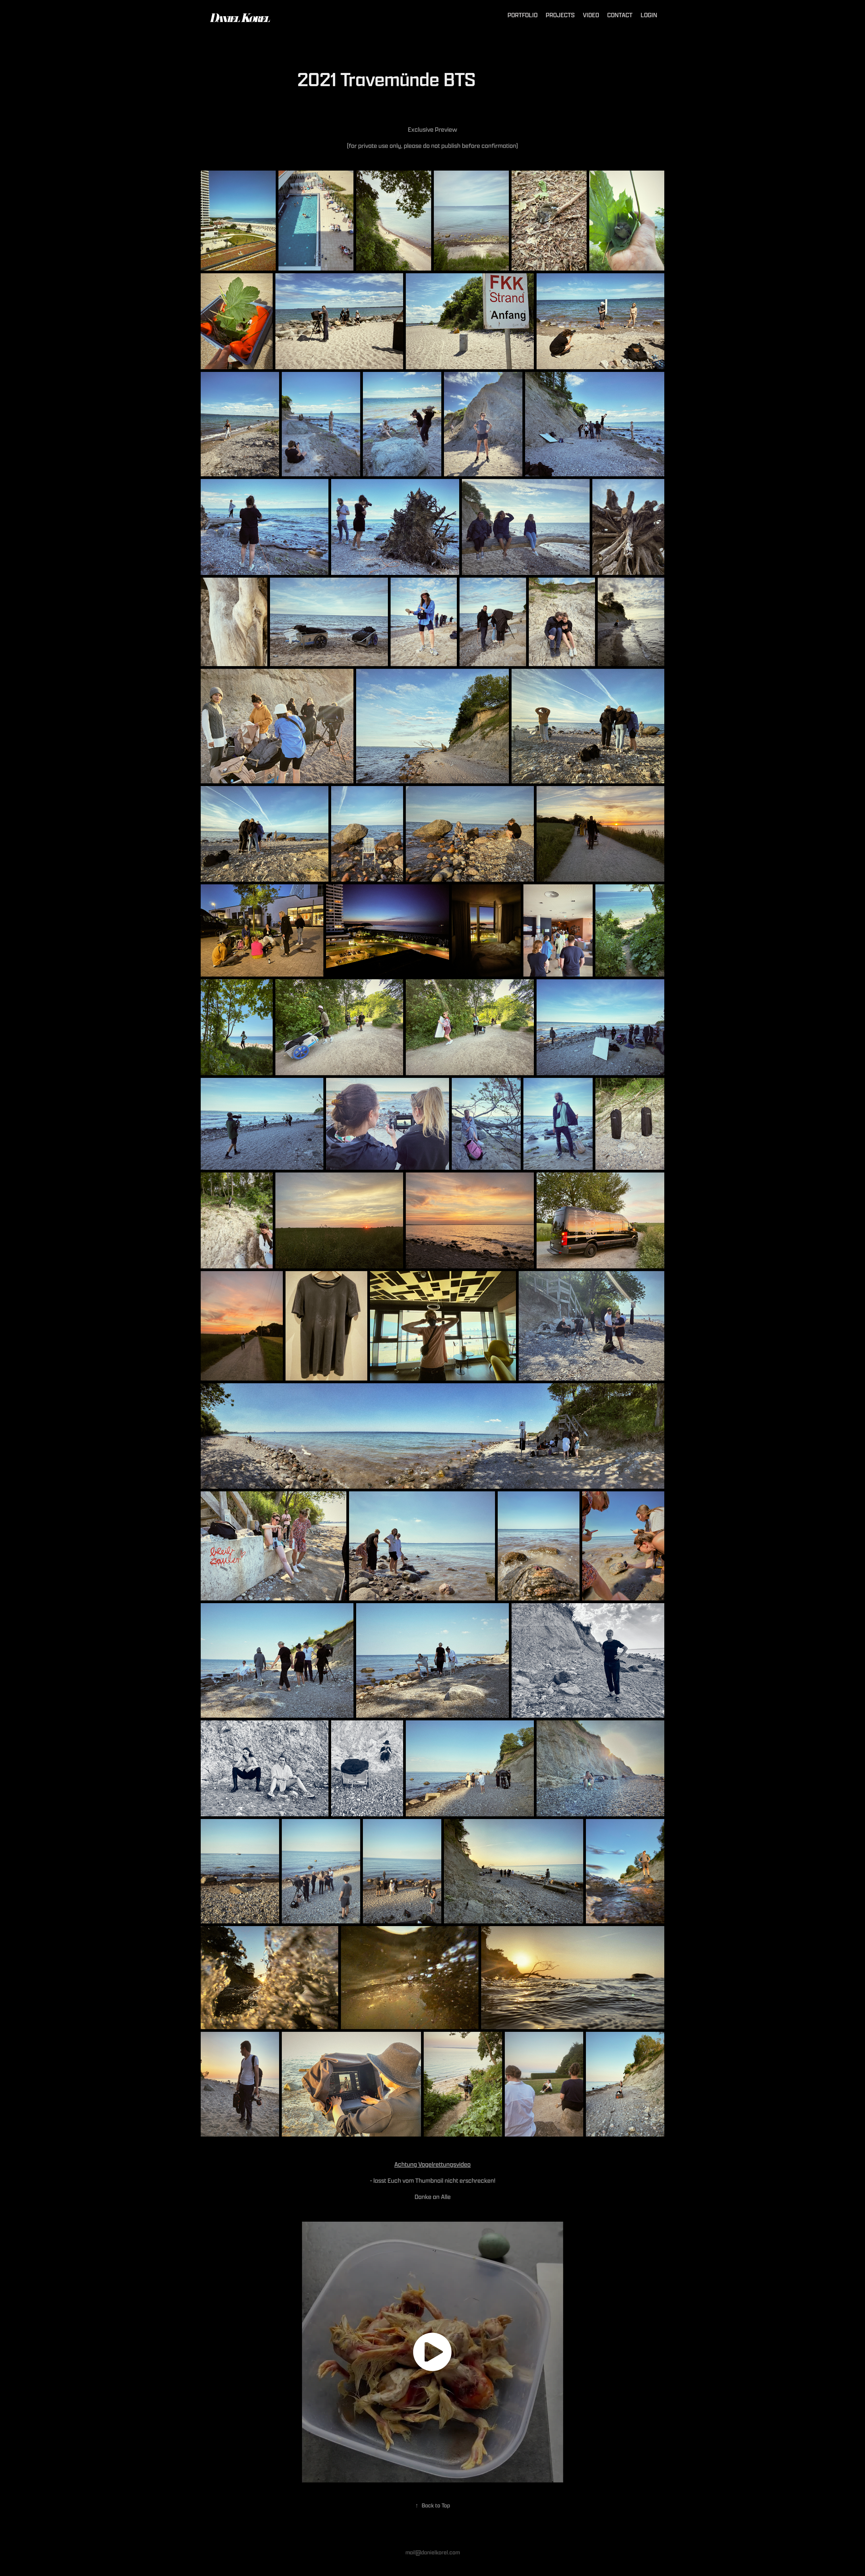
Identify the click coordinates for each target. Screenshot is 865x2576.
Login (649, 15)
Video (591, 15)
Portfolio (523, 15)
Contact (620, 15)
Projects (560, 15)
